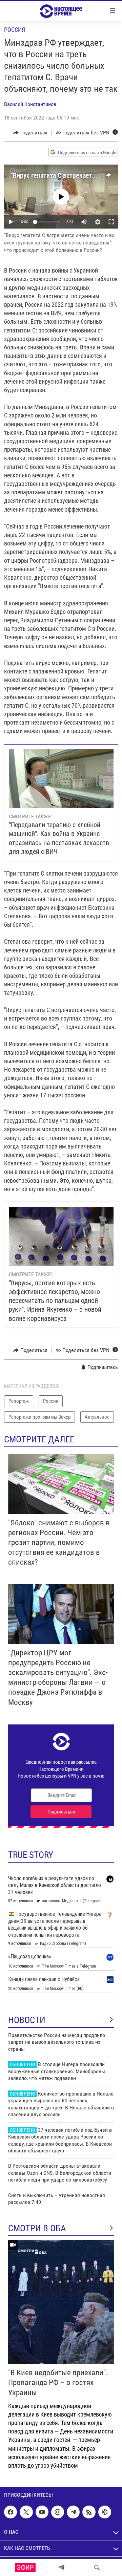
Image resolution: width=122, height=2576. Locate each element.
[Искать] (97, 2568)
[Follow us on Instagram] (58, 2512)
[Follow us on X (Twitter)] (26, 2512)
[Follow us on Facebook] (11, 2512)
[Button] (30, 133)
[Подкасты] (105, 2512)
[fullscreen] (111, 222)
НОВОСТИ (27, 2020)
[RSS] (89, 2512)
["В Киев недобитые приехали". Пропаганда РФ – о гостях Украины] (61, 2302)
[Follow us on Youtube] (42, 2512)
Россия (15, 30)
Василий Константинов (30, 104)
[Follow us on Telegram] (73, 2512)
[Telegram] (61, 2568)
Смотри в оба (37, 2228)
